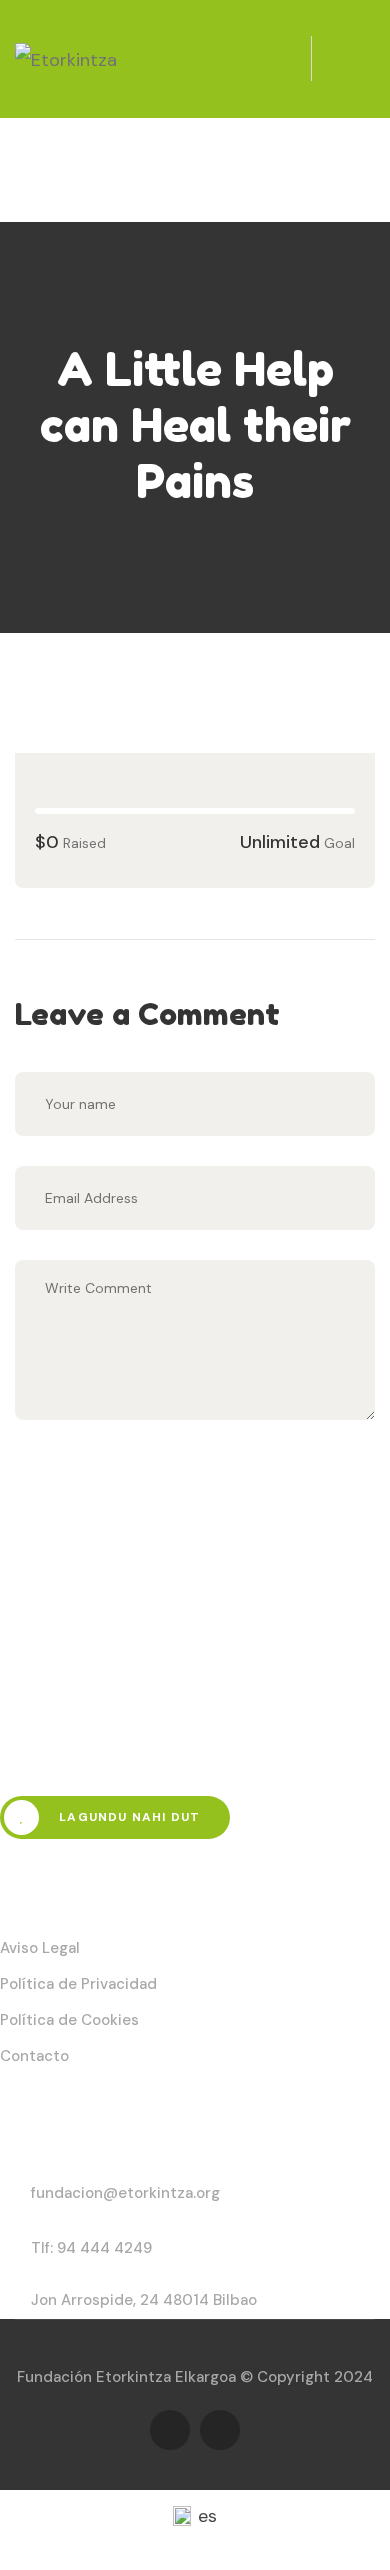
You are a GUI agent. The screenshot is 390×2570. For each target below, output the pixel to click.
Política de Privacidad (78, 1984)
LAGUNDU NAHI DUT (127, 1817)
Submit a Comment (160, 1482)
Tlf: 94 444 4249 (91, 2248)
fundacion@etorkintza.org (125, 2193)
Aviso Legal (40, 1948)
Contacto (34, 2056)
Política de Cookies (69, 2020)
